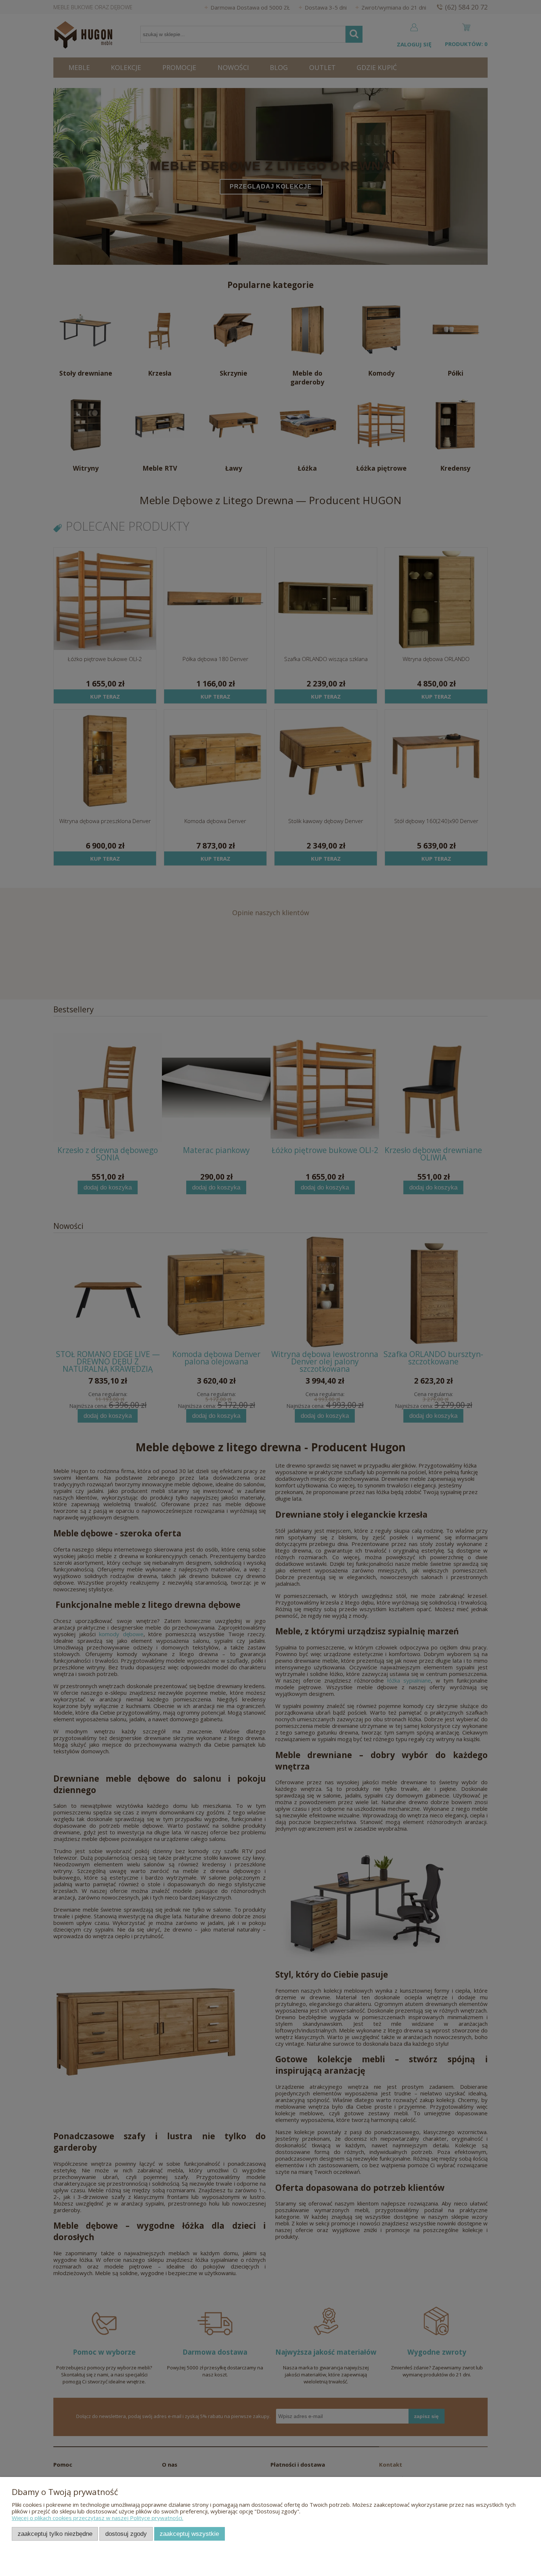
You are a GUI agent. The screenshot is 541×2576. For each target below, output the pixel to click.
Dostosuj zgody (126, 2534)
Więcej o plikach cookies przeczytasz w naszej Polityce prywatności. (98, 2518)
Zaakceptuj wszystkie (189, 2534)
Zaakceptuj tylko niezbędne (55, 2534)
